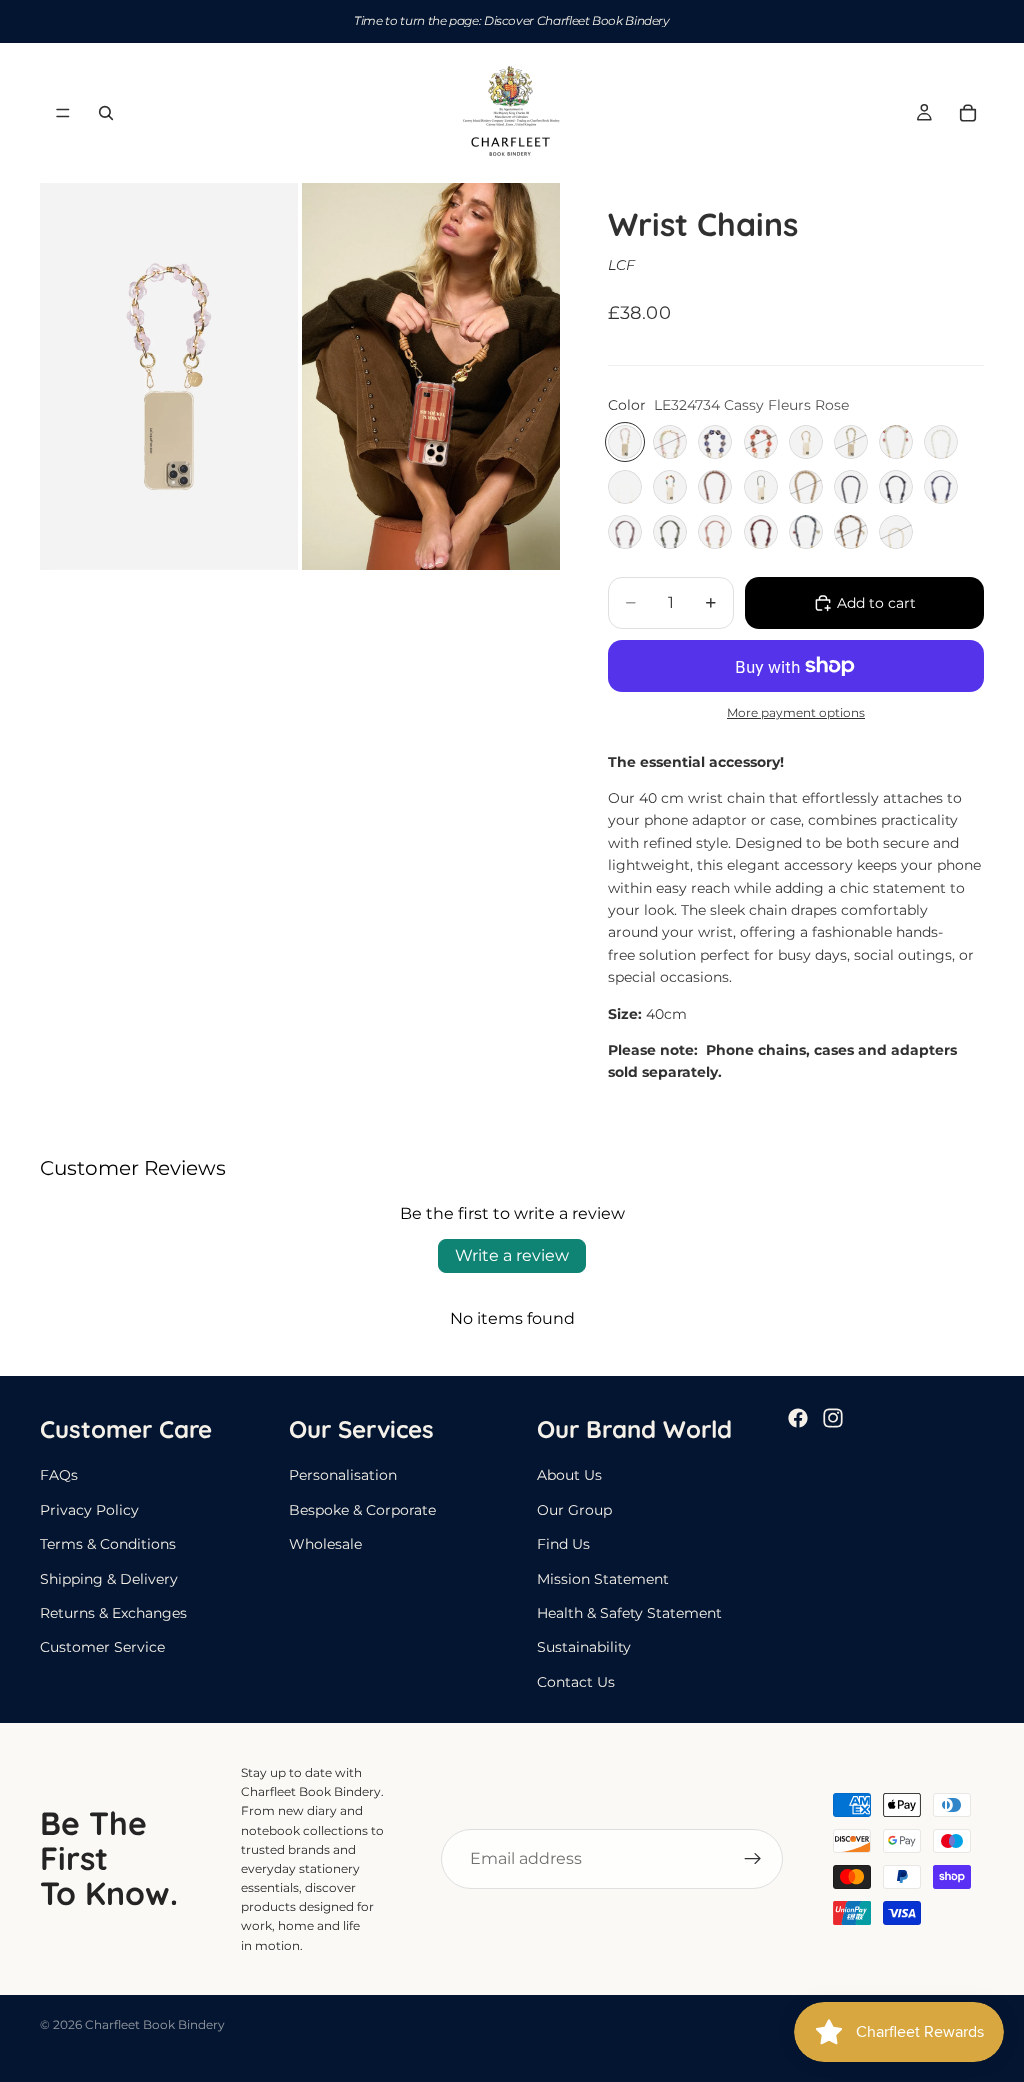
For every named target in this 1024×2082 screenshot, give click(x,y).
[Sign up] (753, 1859)
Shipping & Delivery (109, 1578)
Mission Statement (603, 1578)
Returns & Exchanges (113, 1613)
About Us (569, 1475)
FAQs (59, 1475)
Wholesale (325, 1544)
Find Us (563, 1544)
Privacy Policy (89, 1510)
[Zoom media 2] (431, 376)
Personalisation (343, 1475)
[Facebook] (798, 1418)
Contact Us (576, 1682)
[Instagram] (833, 1418)
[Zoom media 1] (169, 376)
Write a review (512, 1255)
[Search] (106, 113)
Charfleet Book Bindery (155, 2024)
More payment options (796, 713)
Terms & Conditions (108, 1544)
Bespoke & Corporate (362, 1510)
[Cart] (968, 113)
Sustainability (584, 1647)
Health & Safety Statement (629, 1613)
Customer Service (102, 1647)
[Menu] (63, 113)
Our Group (574, 1510)
